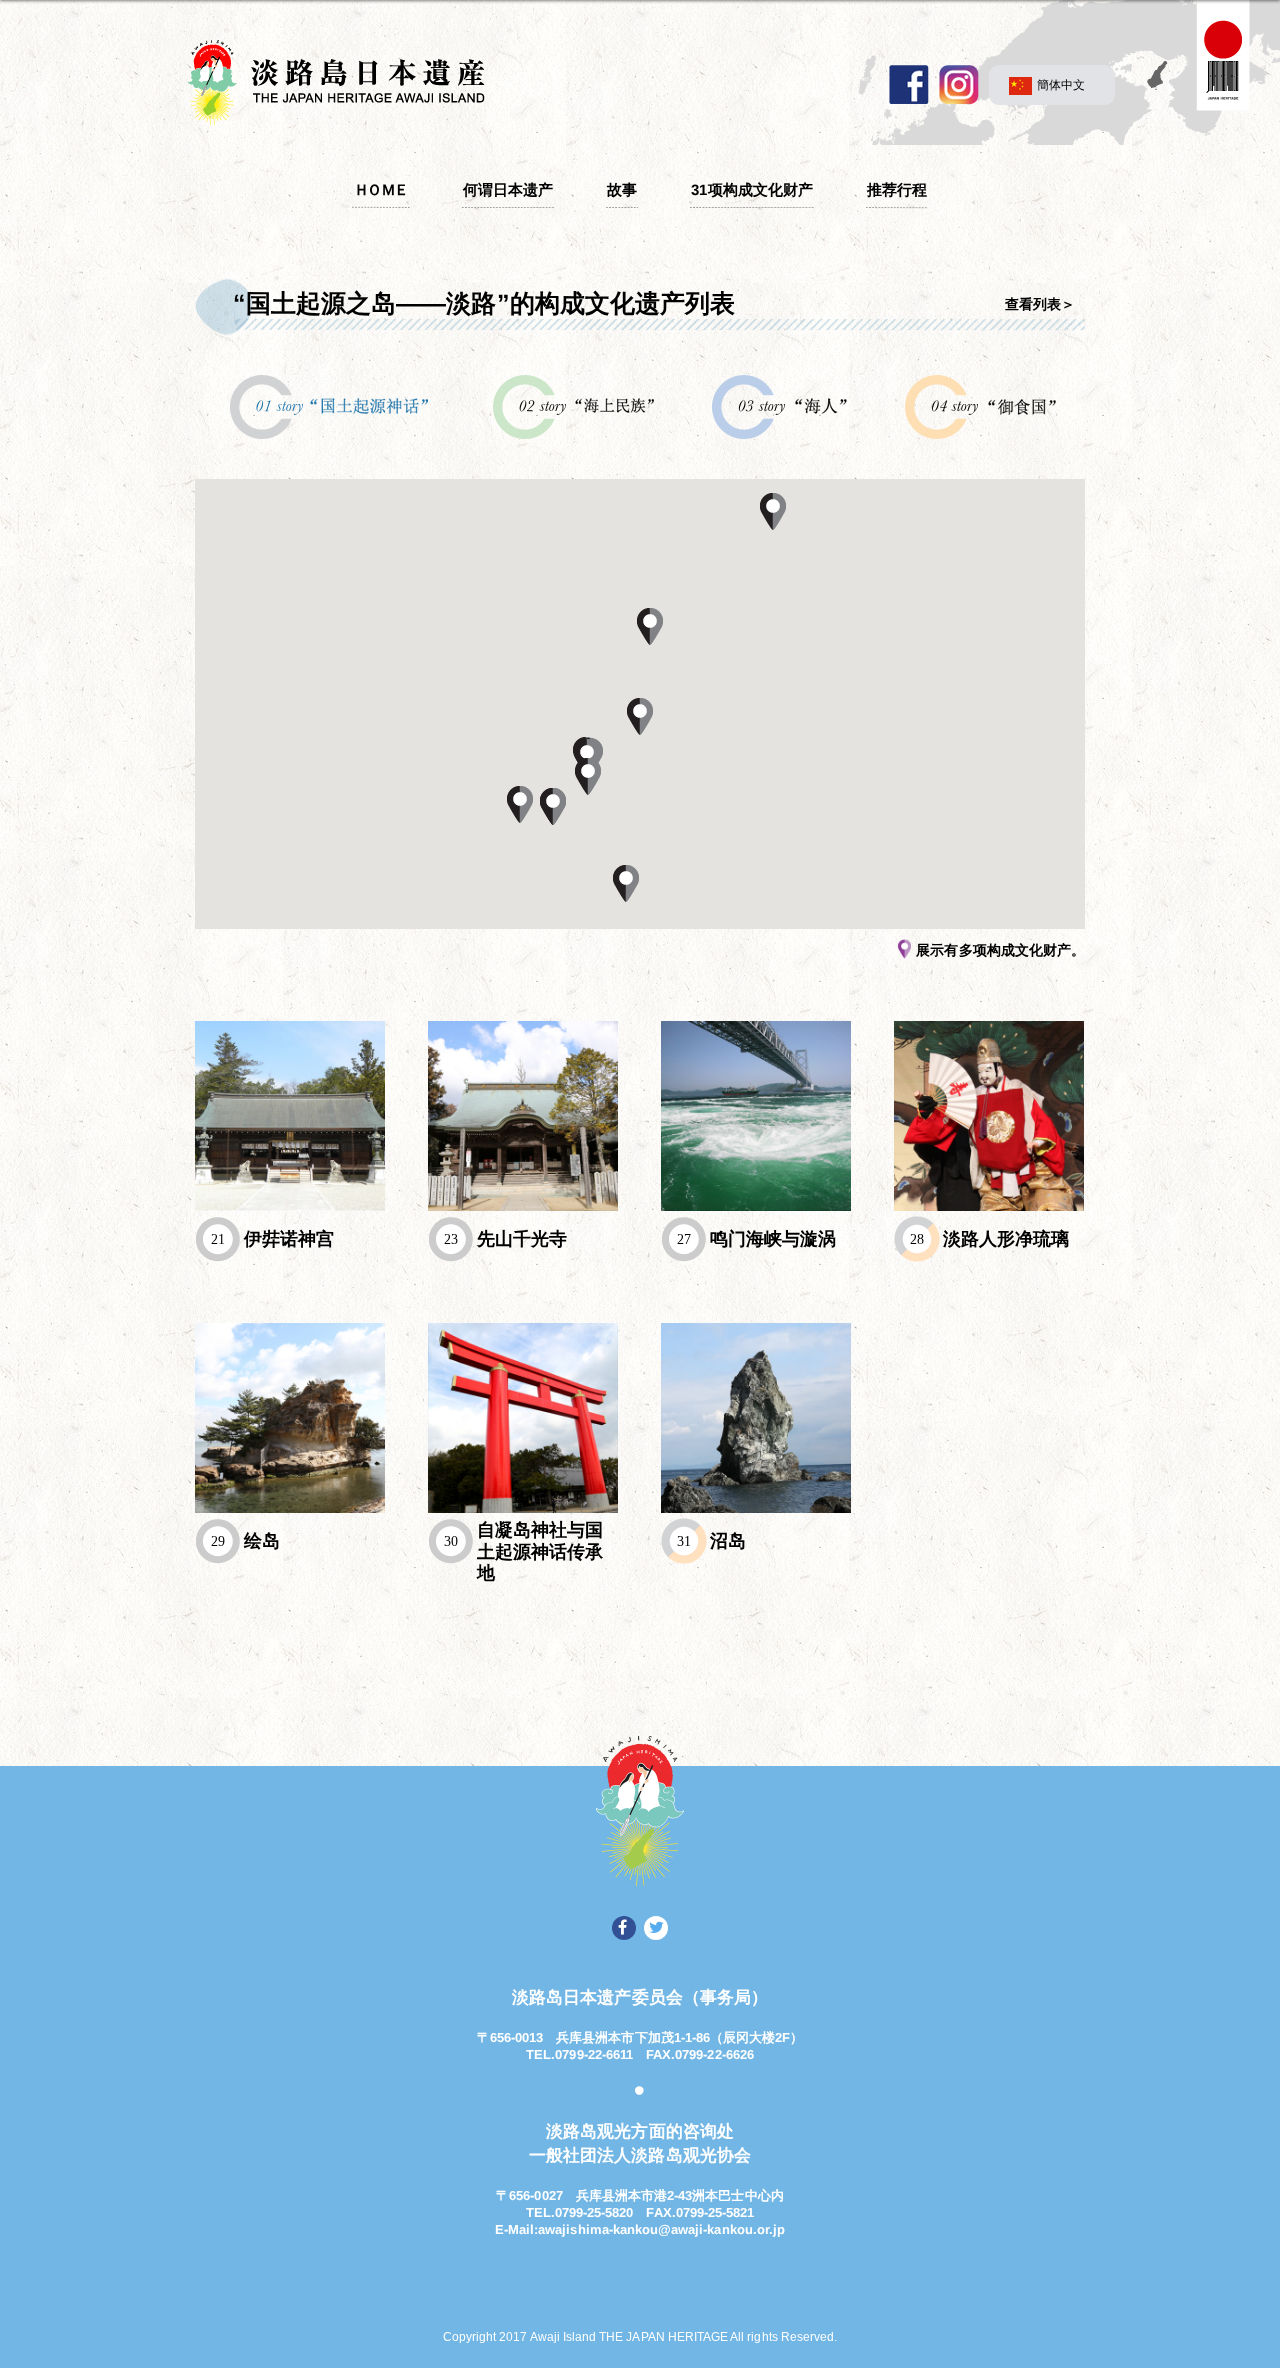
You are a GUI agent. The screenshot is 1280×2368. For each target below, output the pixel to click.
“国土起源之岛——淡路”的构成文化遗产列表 (484, 303)
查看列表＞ (1040, 304)
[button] (650, 626)
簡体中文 (1061, 84)
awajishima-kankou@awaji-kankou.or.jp (661, 2228)
